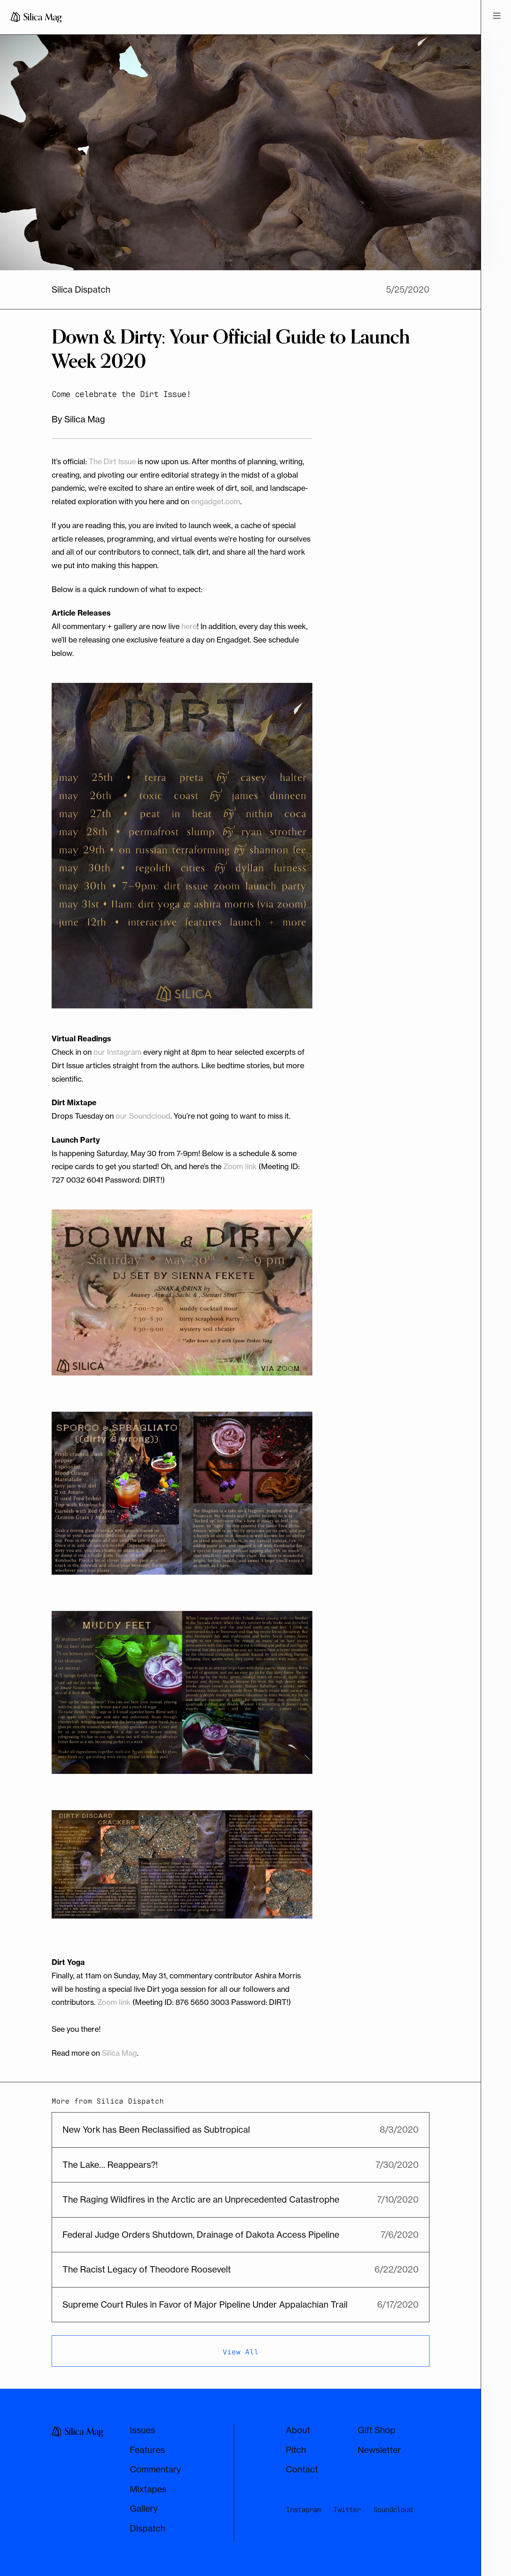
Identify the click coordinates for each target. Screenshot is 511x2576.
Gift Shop (377, 2430)
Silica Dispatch (81, 289)
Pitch (296, 2450)
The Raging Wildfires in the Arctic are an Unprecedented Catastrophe (201, 2199)
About (298, 2430)
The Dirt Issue (112, 461)
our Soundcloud (143, 1116)
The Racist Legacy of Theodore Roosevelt (147, 2269)
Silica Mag (119, 2053)
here (189, 626)
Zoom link (240, 1166)
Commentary (155, 2469)
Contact (302, 2469)
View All (241, 2351)
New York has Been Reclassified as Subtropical (156, 2130)
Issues (143, 2430)
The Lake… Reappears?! (110, 2165)
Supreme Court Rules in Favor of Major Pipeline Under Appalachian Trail (205, 2304)
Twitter (347, 2509)
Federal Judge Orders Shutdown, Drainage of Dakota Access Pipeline (201, 2235)
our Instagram (117, 1052)
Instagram (303, 2509)
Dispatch (148, 2528)
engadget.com (216, 501)
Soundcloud (393, 2509)
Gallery (144, 2509)
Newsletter (379, 2450)
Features (147, 2450)
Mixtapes (148, 2489)
